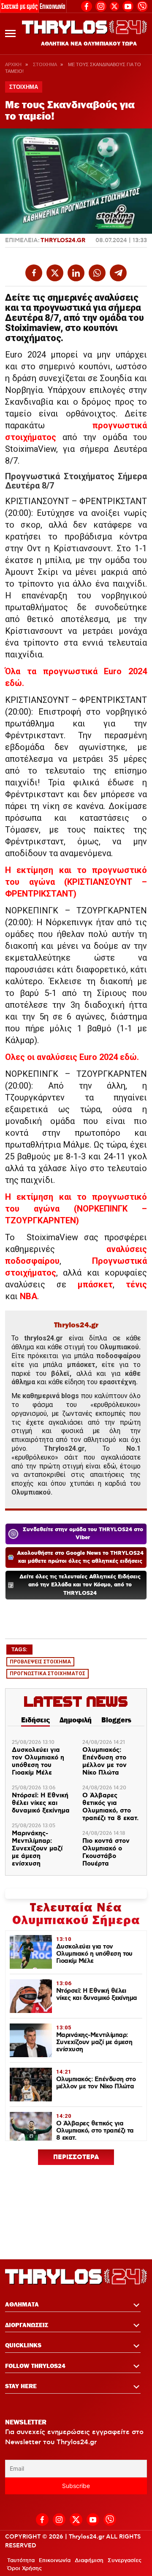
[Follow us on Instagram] (101, 5)
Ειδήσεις (35, 1720)
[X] (114, 6)
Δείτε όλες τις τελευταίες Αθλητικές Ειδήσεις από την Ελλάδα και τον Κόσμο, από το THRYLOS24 (80, 1585)
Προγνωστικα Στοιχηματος (47, 1674)
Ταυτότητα (21, 2560)
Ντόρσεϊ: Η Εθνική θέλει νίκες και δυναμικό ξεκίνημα (41, 1803)
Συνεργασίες (125, 2560)
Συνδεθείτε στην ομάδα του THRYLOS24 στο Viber (83, 1534)
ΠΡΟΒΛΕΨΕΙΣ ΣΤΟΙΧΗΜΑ (40, 1662)
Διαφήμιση (89, 2560)
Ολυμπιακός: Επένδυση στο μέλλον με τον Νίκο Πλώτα (104, 1762)
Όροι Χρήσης (24, 2568)
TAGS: (19, 1649)
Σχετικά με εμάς (19, 6)
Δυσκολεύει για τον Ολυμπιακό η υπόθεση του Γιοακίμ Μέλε (38, 1762)
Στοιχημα (45, 64)
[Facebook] (87, 5)
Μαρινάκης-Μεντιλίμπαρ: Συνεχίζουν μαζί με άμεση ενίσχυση (37, 1849)
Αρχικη (13, 64)
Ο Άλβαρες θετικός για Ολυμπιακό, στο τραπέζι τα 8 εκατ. (110, 1807)
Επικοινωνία (53, 6)
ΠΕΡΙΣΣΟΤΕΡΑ (76, 2157)
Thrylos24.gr (63, 240)
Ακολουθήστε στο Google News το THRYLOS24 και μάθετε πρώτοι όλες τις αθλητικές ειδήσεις (80, 1558)
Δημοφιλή (76, 1720)
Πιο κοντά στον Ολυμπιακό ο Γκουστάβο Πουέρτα (106, 1853)
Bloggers (116, 1720)
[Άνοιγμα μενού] (10, 33)
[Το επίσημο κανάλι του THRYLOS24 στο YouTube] (128, 5)
